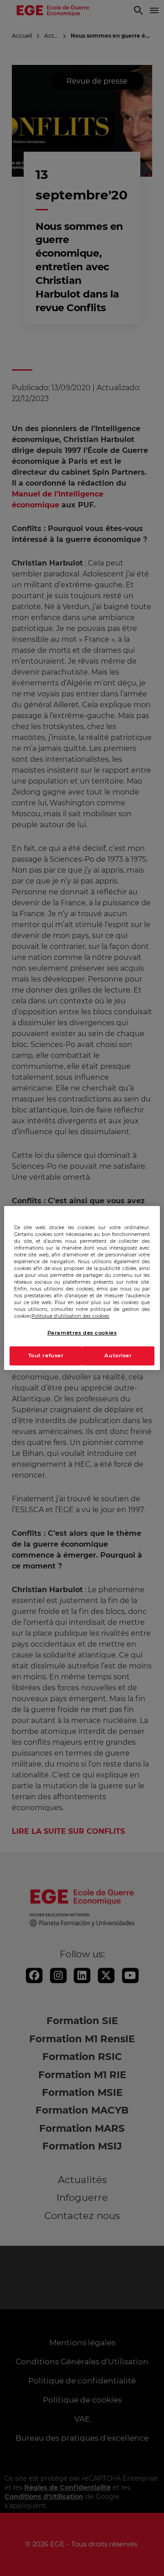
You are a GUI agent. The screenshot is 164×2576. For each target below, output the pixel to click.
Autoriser (118, 1356)
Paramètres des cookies (82, 1333)
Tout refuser (46, 1356)
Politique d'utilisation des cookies (70, 1316)
